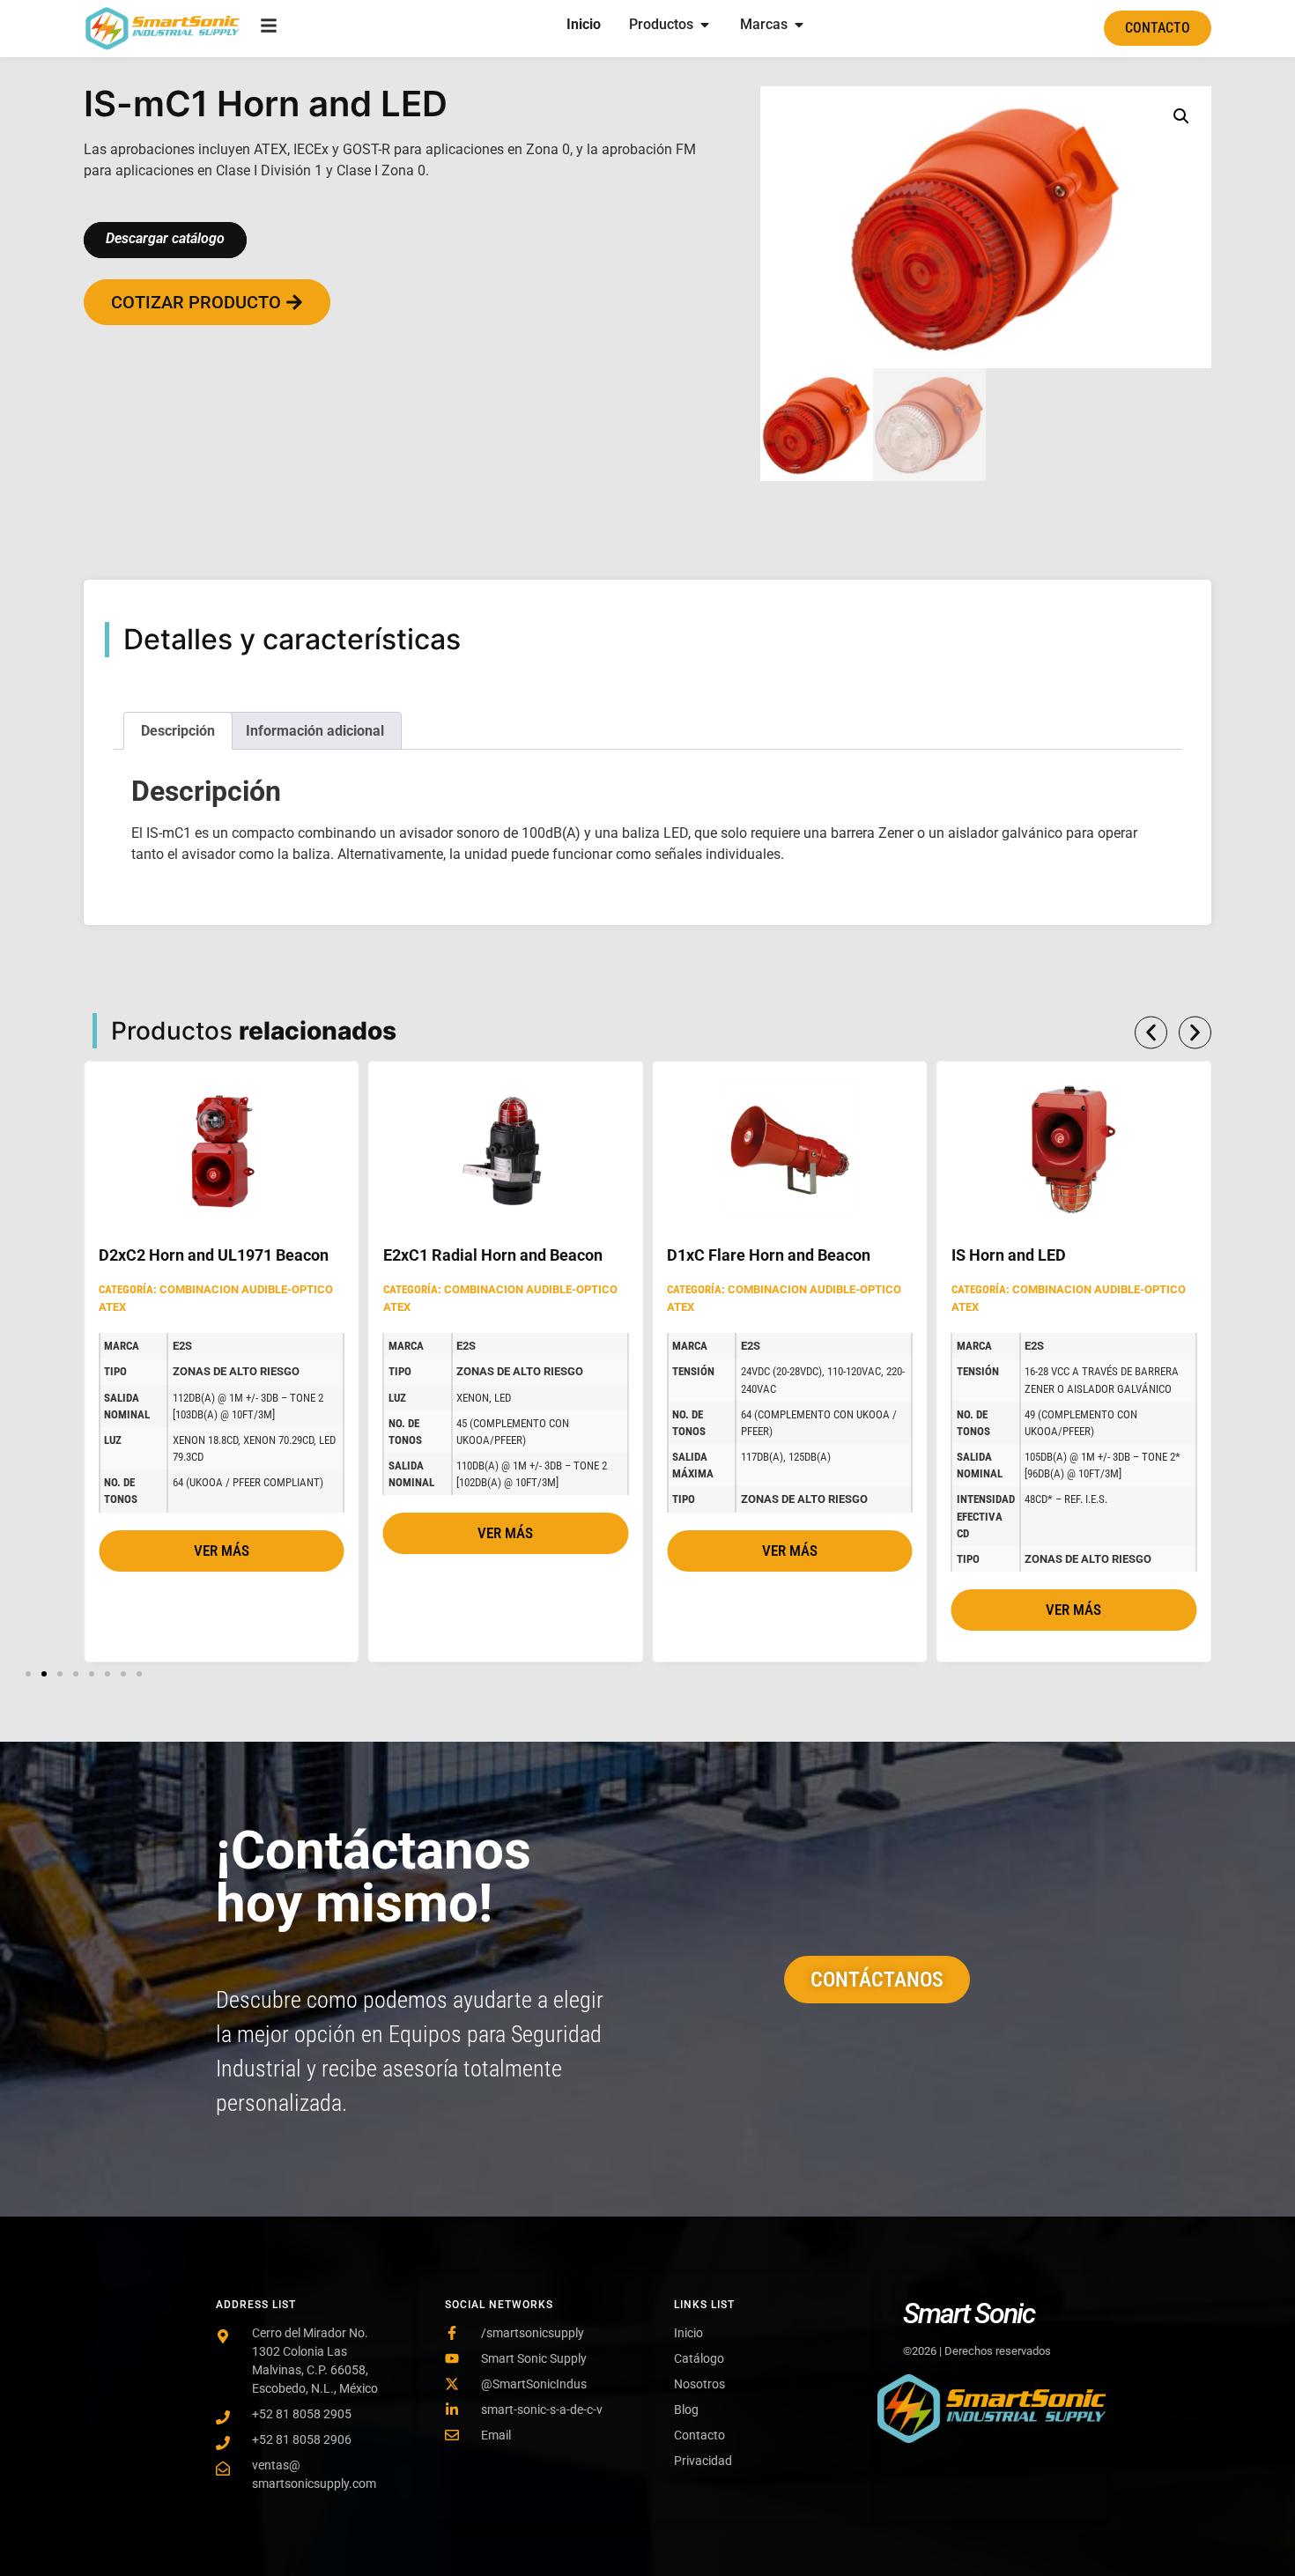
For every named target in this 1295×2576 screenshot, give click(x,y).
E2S (182, 1346)
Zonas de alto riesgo (236, 1371)
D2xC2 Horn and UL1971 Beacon (214, 1255)
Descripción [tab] (178, 731)
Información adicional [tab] (315, 731)
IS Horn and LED (1009, 1255)
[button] (1181, 116)
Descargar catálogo (165, 238)
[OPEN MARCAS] (799, 25)
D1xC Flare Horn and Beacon (769, 1255)
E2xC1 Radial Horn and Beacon (493, 1255)
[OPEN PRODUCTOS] (705, 25)
